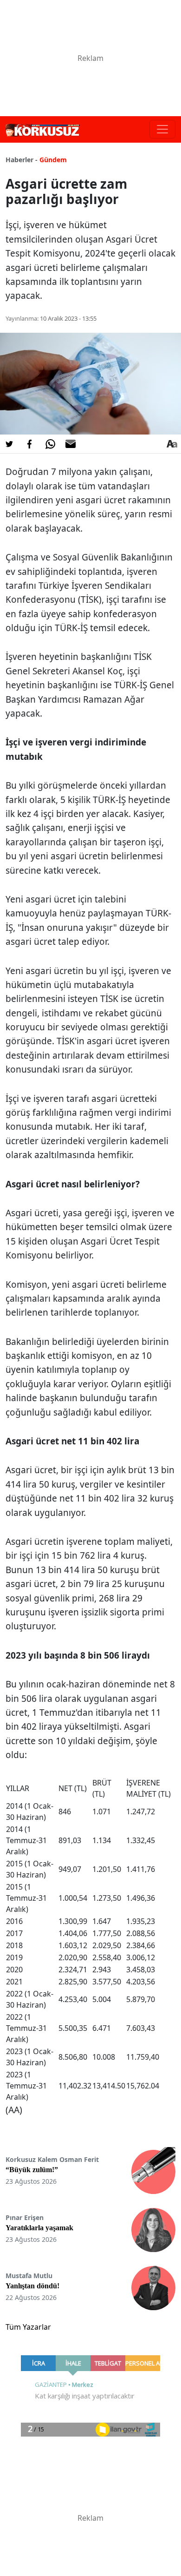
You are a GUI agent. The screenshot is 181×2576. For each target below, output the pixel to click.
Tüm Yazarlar (28, 2327)
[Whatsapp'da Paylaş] (50, 444)
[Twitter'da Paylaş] (9, 444)
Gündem (53, 160)
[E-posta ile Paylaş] (71, 444)
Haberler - (22, 160)
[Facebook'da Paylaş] (30, 444)
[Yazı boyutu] (172, 444)
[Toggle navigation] (162, 129)
